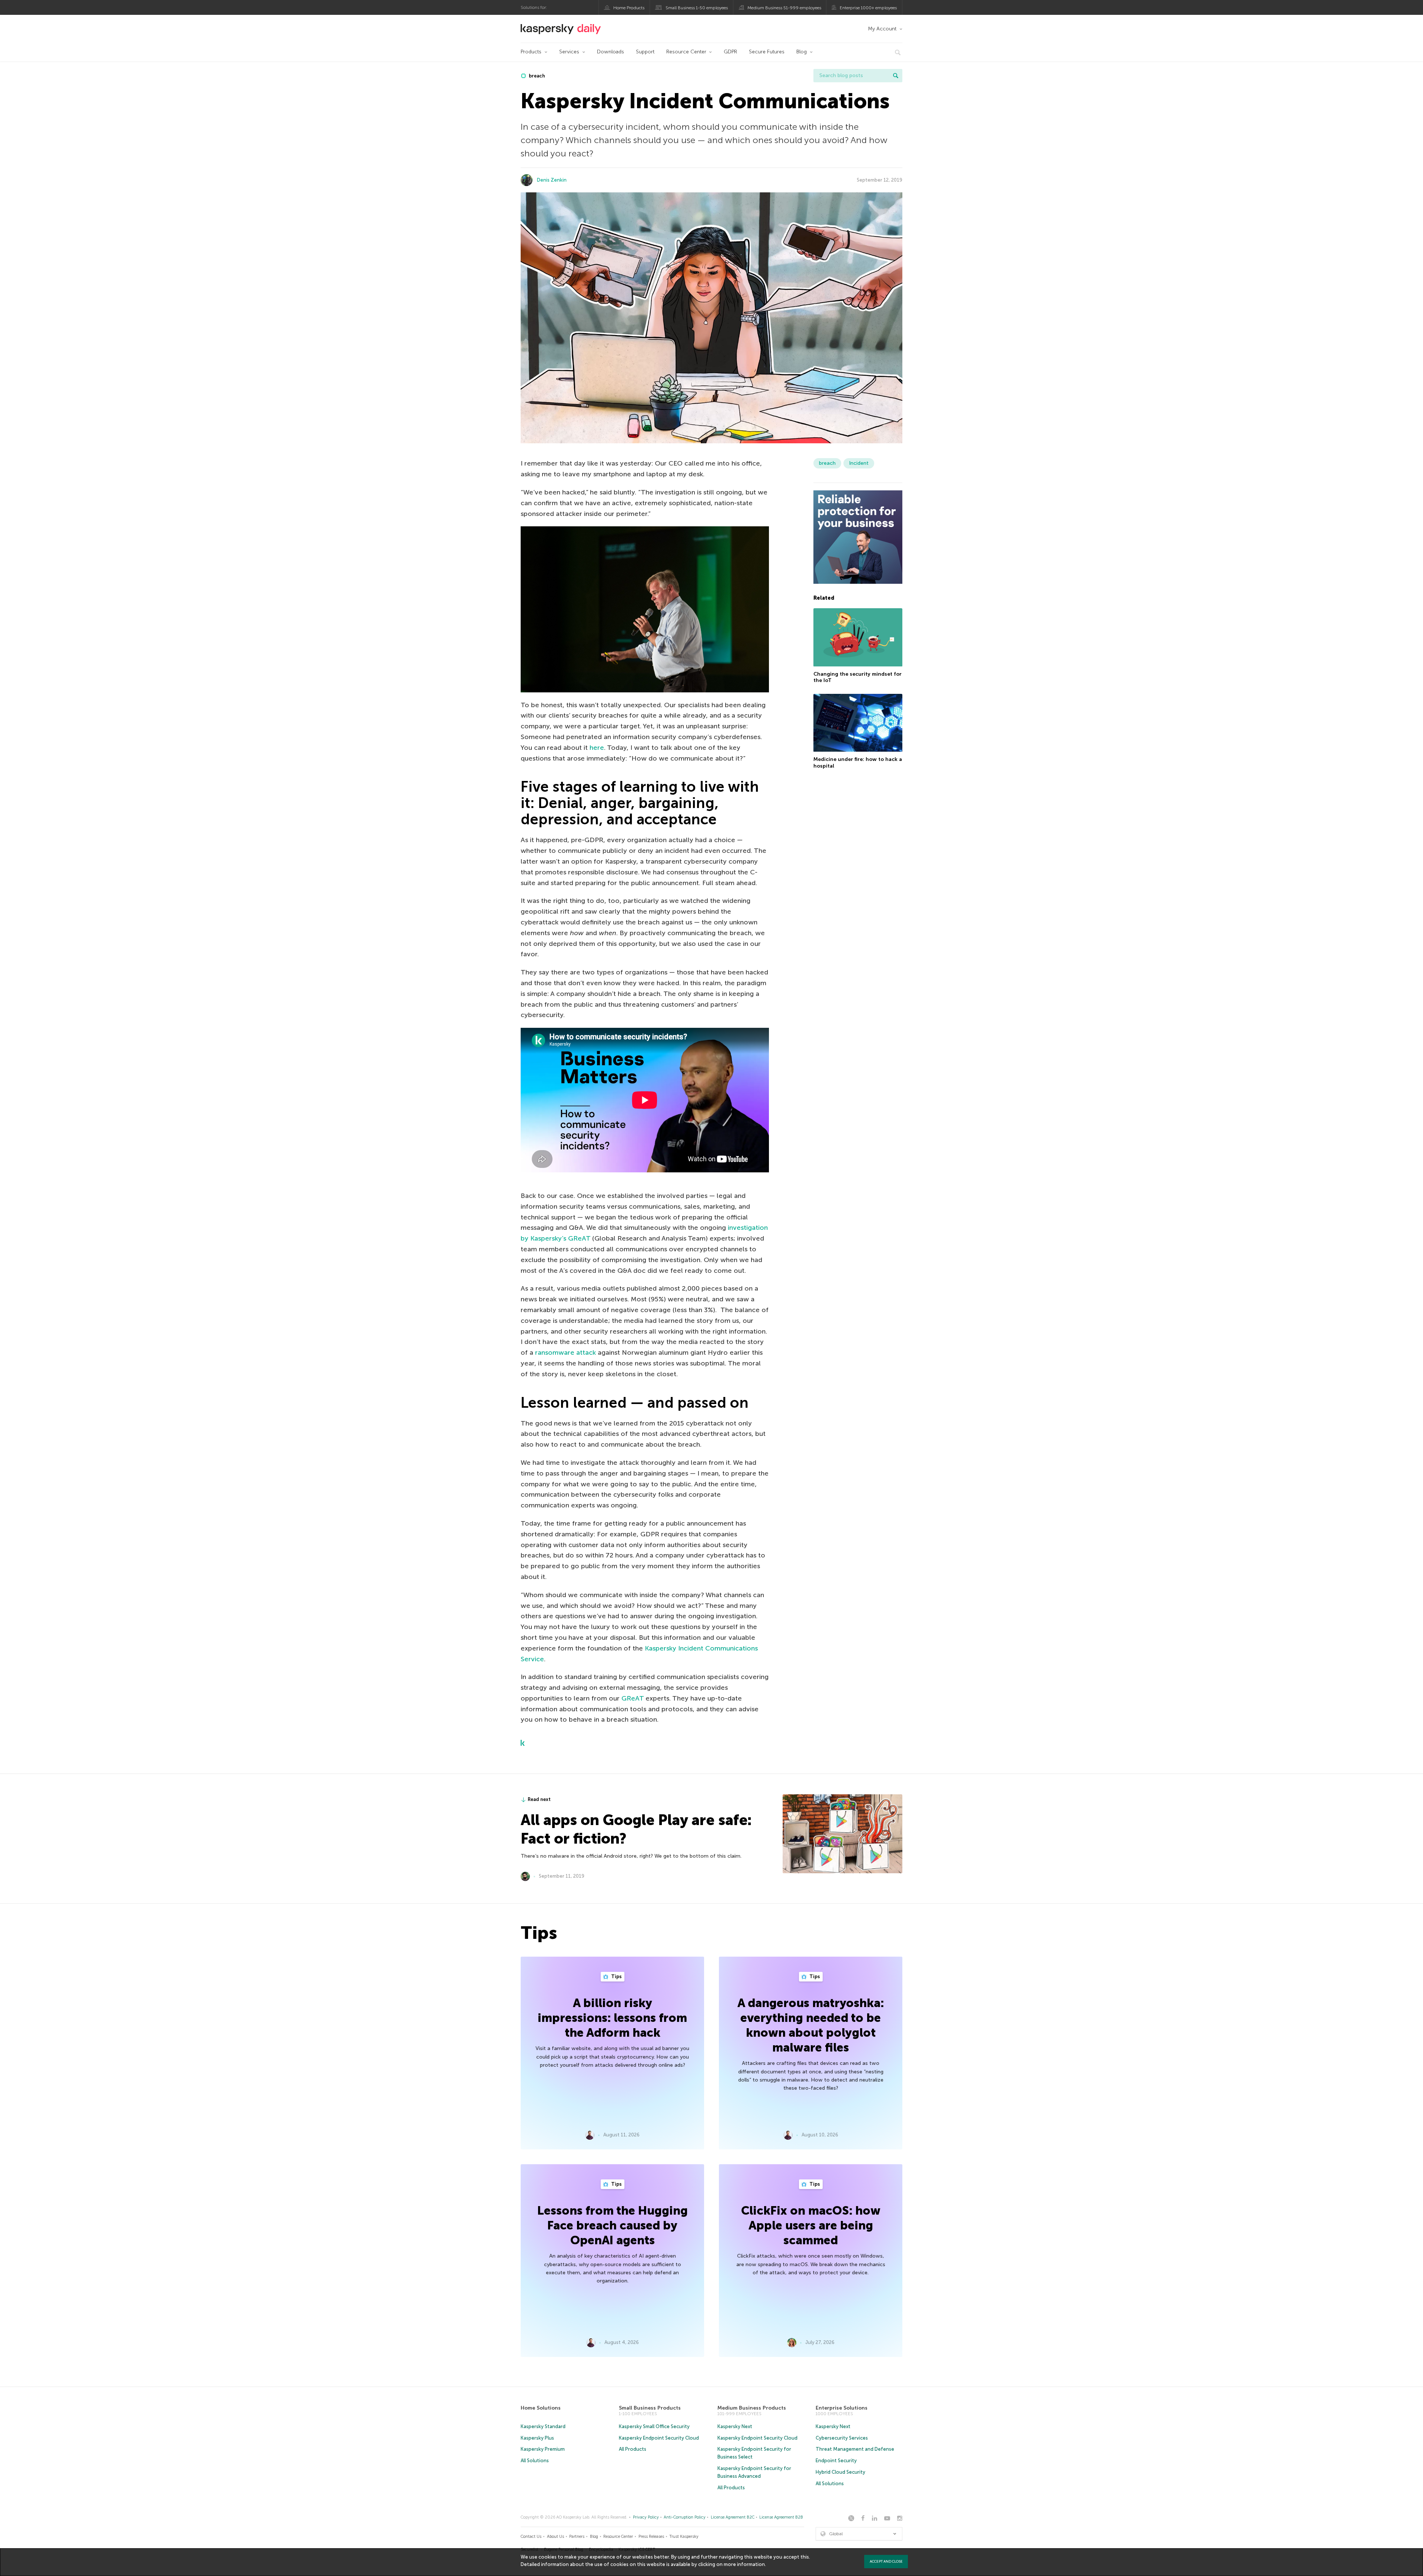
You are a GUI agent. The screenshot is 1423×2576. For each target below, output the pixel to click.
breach (536, 76)
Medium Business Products (752, 2408)
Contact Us (531, 2537)
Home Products (629, 8)
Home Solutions (541, 2408)
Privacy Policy (646, 2517)
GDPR (730, 52)
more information (744, 2564)
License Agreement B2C (733, 2517)
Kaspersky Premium (543, 2449)
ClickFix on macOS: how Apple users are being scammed (811, 2225)
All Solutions (535, 2461)
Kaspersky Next (735, 2426)
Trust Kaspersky (684, 2537)
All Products (633, 2449)
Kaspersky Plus (537, 2438)
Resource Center (686, 52)
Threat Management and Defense (855, 2449)
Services (569, 52)
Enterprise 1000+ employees (868, 8)
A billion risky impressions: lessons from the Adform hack (612, 2018)
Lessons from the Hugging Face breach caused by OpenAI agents (613, 2225)
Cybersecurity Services (842, 2438)
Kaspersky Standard (543, 2426)
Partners (577, 2537)
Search (896, 76)
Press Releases (651, 2537)
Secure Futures (767, 52)
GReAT (633, 1698)
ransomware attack (565, 1352)
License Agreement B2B (781, 2517)
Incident (859, 463)
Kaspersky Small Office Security (654, 2426)
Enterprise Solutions (842, 2408)
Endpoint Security (836, 2461)
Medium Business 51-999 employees (784, 8)
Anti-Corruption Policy (685, 2517)
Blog (802, 52)
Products (531, 52)
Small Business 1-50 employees (697, 8)
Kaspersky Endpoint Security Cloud (659, 2438)
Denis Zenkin (552, 180)
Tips (616, 1976)
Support (645, 52)
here (597, 748)
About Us (555, 2537)
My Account (882, 29)
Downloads (611, 52)
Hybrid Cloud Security (840, 2472)
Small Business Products (650, 2408)
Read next (539, 1799)
